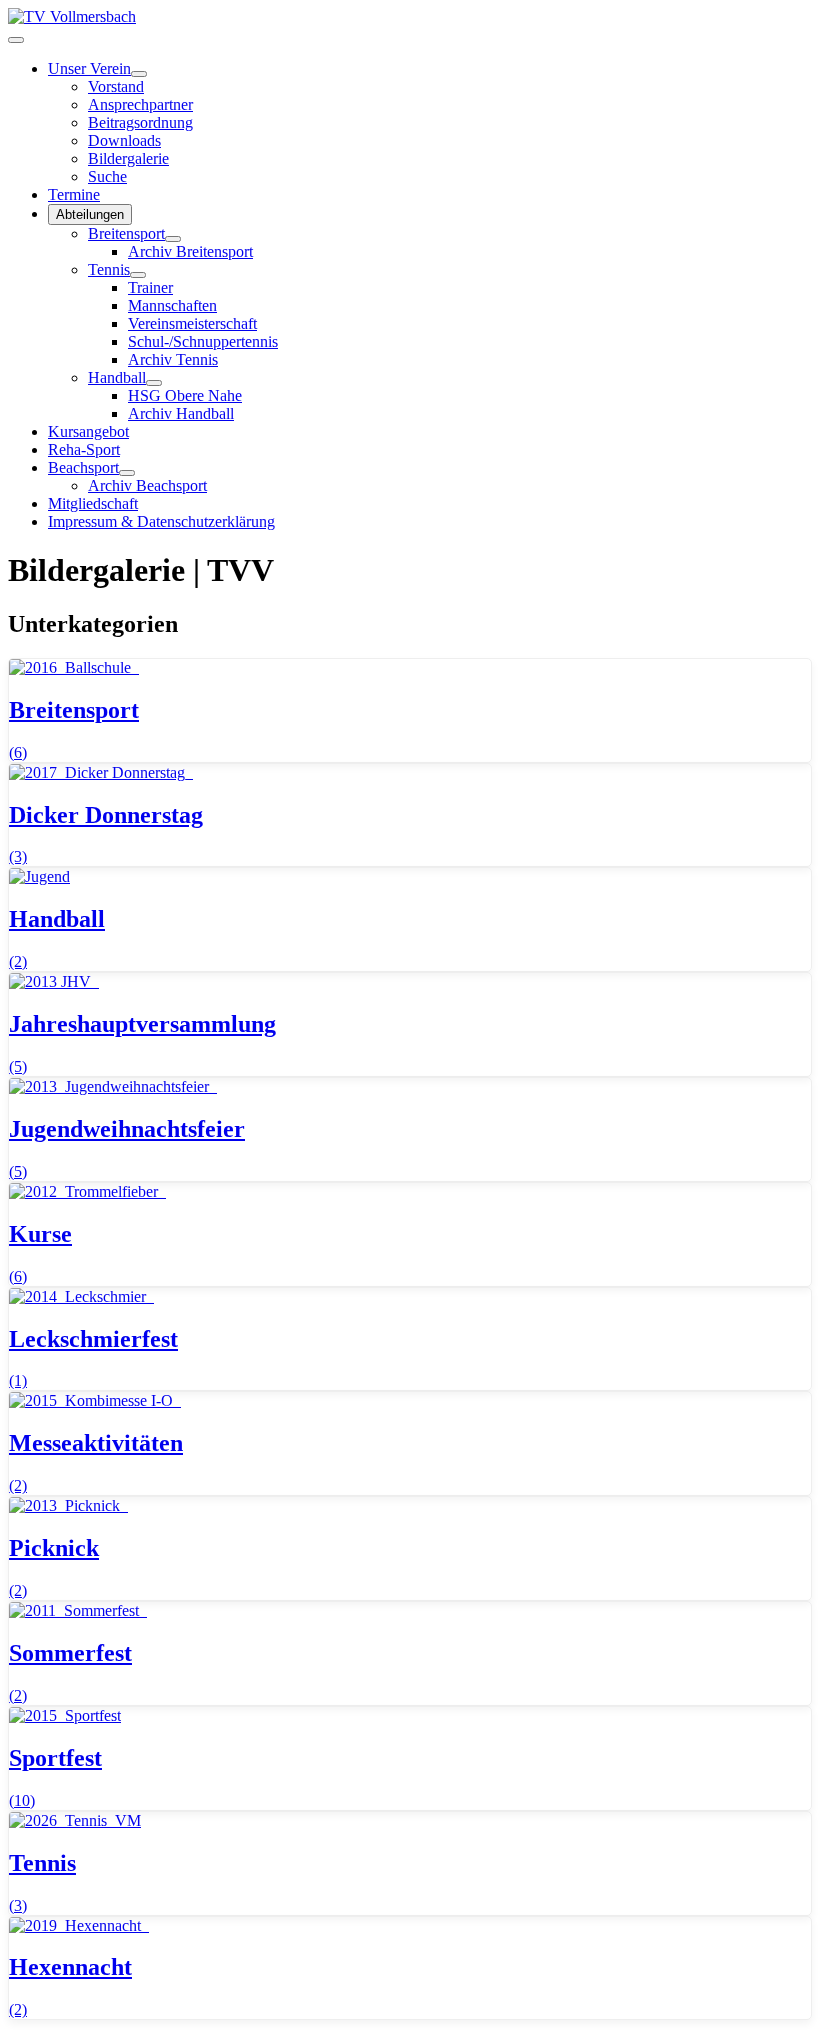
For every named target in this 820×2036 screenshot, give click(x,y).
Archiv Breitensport (190, 251)
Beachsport (83, 467)
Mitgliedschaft (93, 503)
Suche (107, 176)
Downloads (124, 140)
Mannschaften (172, 305)
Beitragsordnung (140, 122)
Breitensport (126, 233)
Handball (117, 377)
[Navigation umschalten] (16, 40)
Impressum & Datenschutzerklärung (161, 521)
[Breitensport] (173, 239)
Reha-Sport (84, 449)
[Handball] (154, 383)
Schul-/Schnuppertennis (203, 341)
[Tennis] (138, 275)
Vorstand (116, 86)
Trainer (150, 287)
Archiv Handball (181, 413)
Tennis (109, 269)
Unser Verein (89, 68)
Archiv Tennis (173, 359)
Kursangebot (88, 431)
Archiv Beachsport (147, 485)
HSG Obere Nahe (185, 395)
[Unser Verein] (139, 74)
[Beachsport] (127, 473)
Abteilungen (90, 214)
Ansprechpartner (140, 104)
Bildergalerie (128, 158)
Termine (74, 194)
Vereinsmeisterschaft (192, 323)
